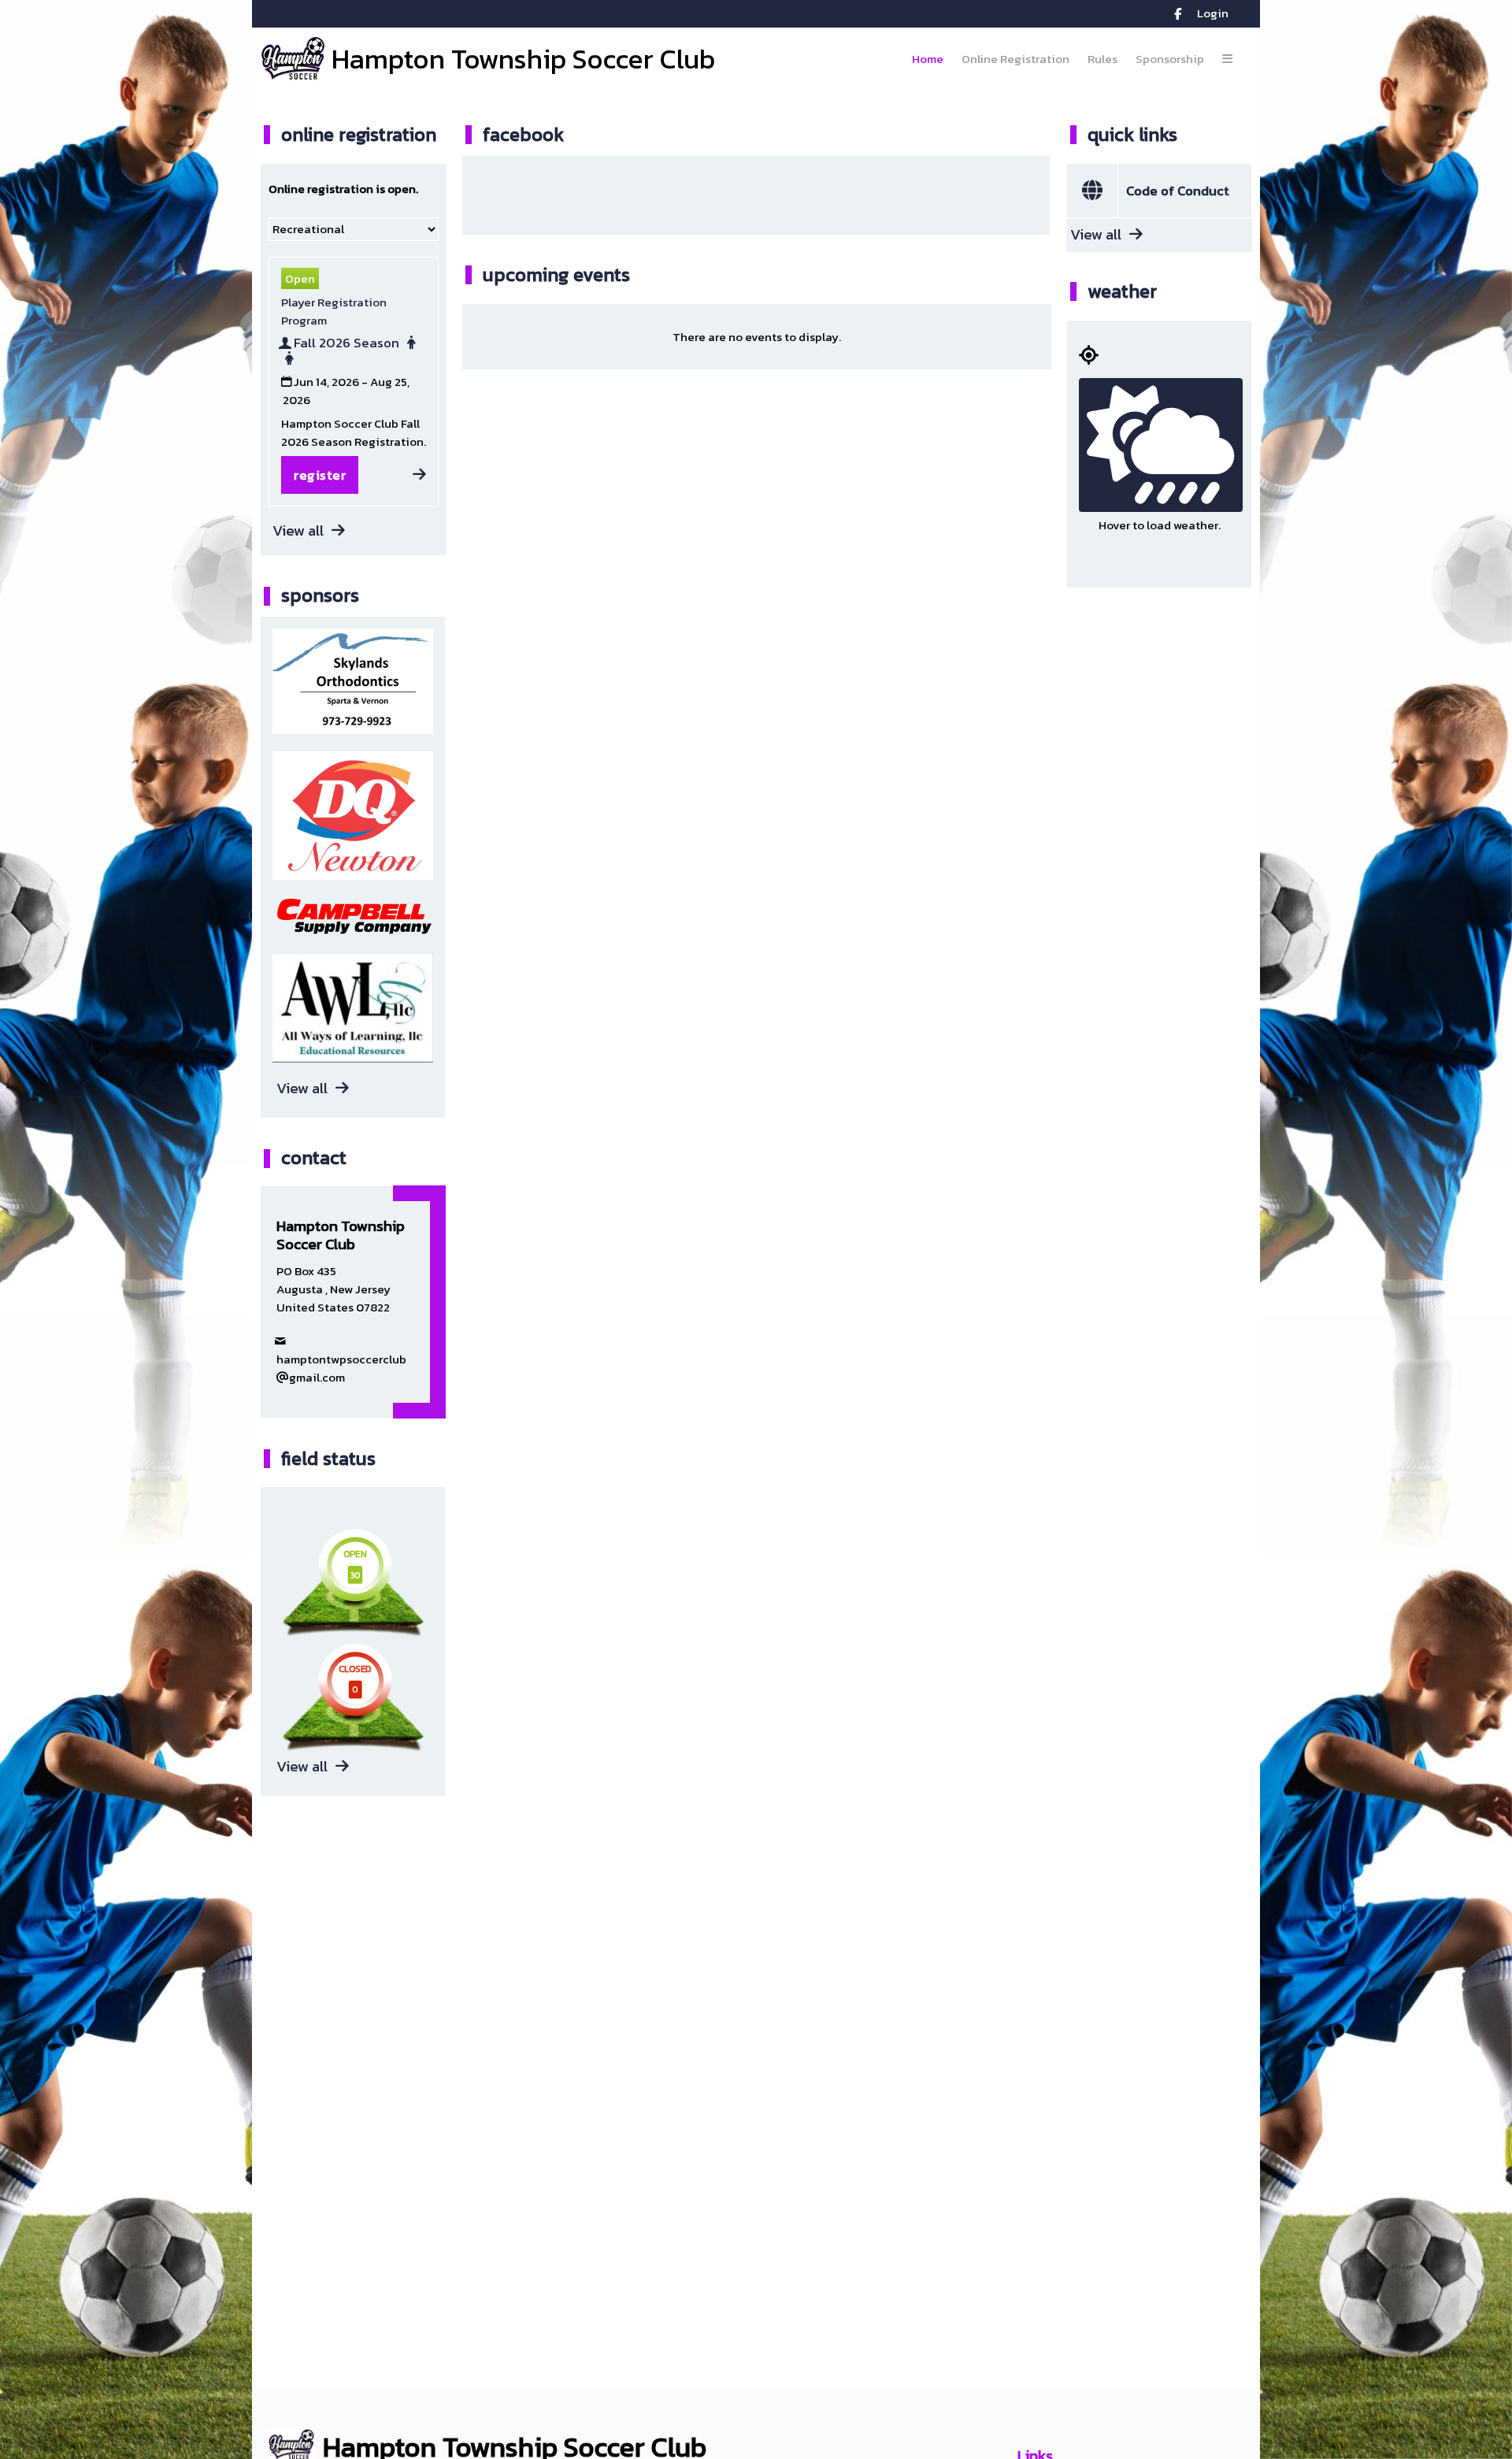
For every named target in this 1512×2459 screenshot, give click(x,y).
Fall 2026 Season (346, 344)
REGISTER (320, 475)
